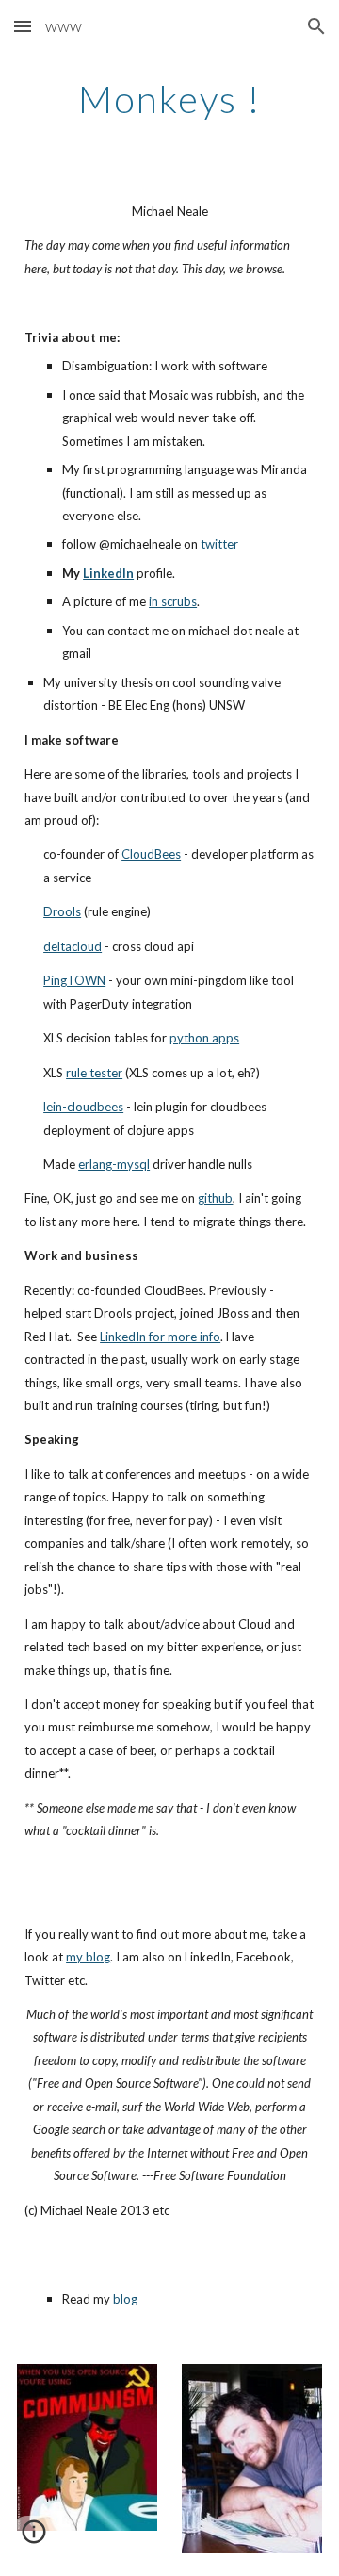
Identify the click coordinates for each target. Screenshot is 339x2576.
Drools (62, 911)
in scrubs (173, 601)
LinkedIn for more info (160, 1337)
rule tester (94, 1073)
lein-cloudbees (83, 1107)
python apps (204, 1038)
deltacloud (73, 946)
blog (125, 2299)
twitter (219, 544)
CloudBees (151, 854)
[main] (169, 99)
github (215, 1198)
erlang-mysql (114, 1164)
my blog (88, 1957)
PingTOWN (74, 980)
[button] (23, 26)
